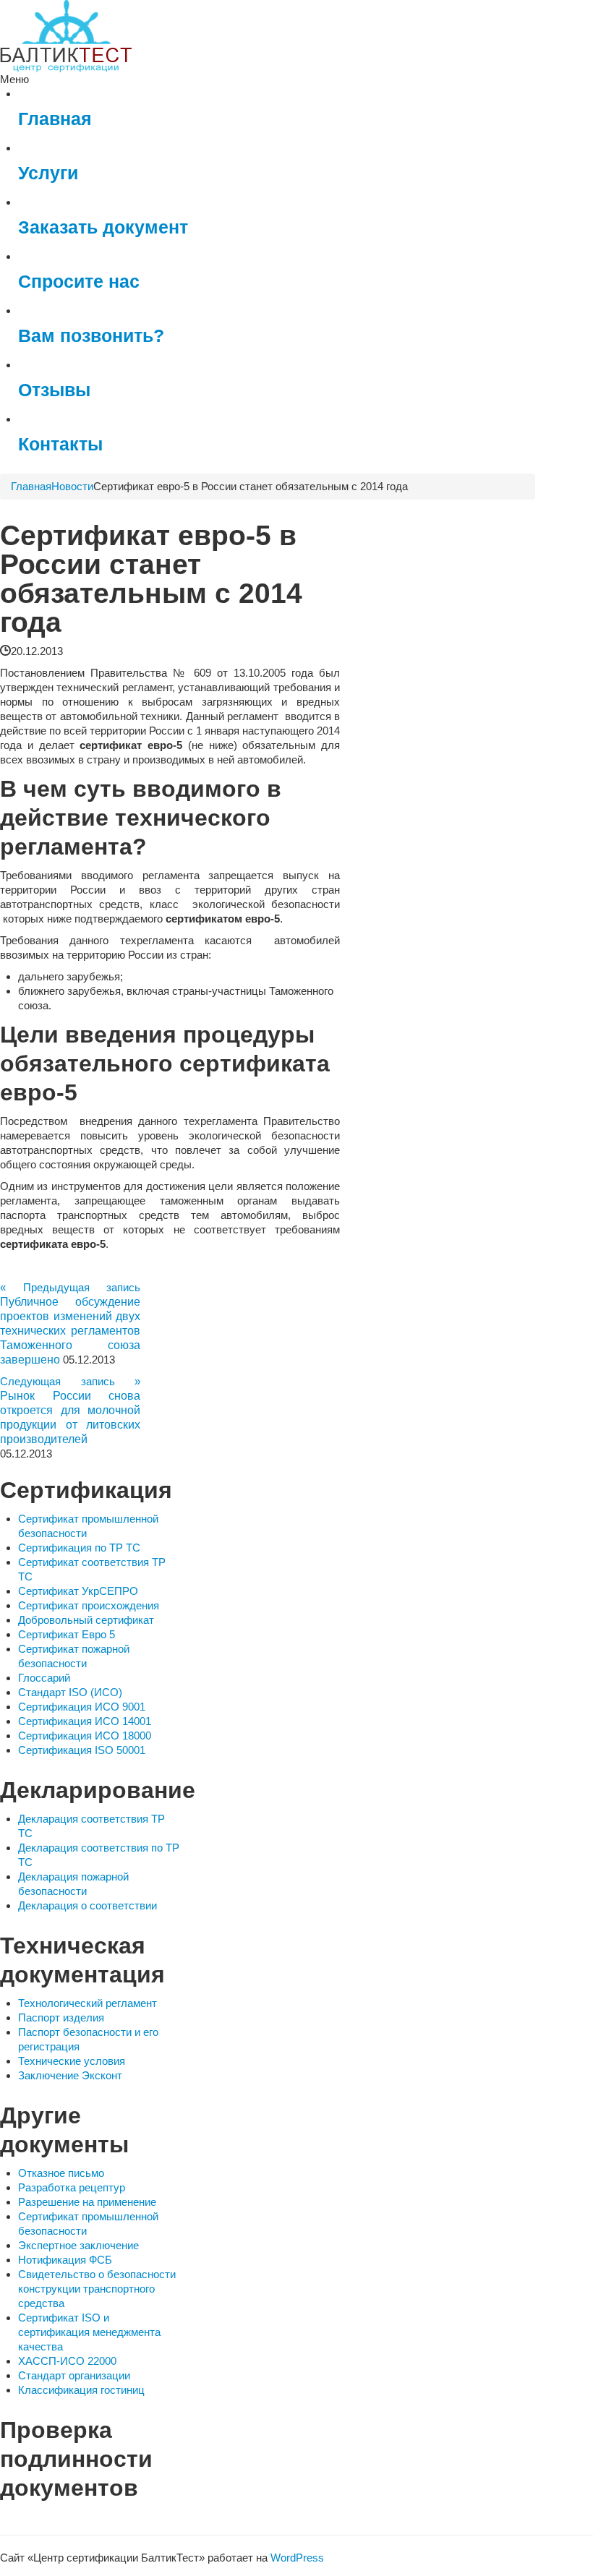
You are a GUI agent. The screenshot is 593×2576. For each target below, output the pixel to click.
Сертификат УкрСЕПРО (78, 1591)
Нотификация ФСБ (65, 2260)
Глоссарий (44, 1678)
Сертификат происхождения (89, 1605)
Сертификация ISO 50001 (82, 1750)
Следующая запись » (70, 1381)
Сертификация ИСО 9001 (82, 1707)
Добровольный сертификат (86, 1620)
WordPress (297, 2558)
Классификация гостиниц (81, 2390)
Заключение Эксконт (70, 2075)
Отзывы (54, 390)
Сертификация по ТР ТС (79, 1548)
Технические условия (72, 2061)
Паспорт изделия (61, 2017)
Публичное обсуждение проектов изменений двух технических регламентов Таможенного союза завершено (70, 1331)
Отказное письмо (61, 2173)
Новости (72, 486)
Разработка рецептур (72, 2187)
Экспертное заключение (78, 2245)
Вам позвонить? (91, 336)
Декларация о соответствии (88, 1905)
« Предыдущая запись (70, 1287)
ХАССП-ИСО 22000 (67, 2361)
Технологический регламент (88, 2003)
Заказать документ (103, 227)
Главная (55, 119)
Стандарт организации (74, 2375)
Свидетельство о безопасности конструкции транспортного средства (97, 2289)
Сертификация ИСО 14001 (85, 1721)
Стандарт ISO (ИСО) (70, 1692)
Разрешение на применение (87, 2202)
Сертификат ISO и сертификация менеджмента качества (89, 2332)
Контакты (60, 444)
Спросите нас (79, 282)
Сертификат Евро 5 (67, 1634)
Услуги (48, 173)
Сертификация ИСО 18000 (85, 1736)
